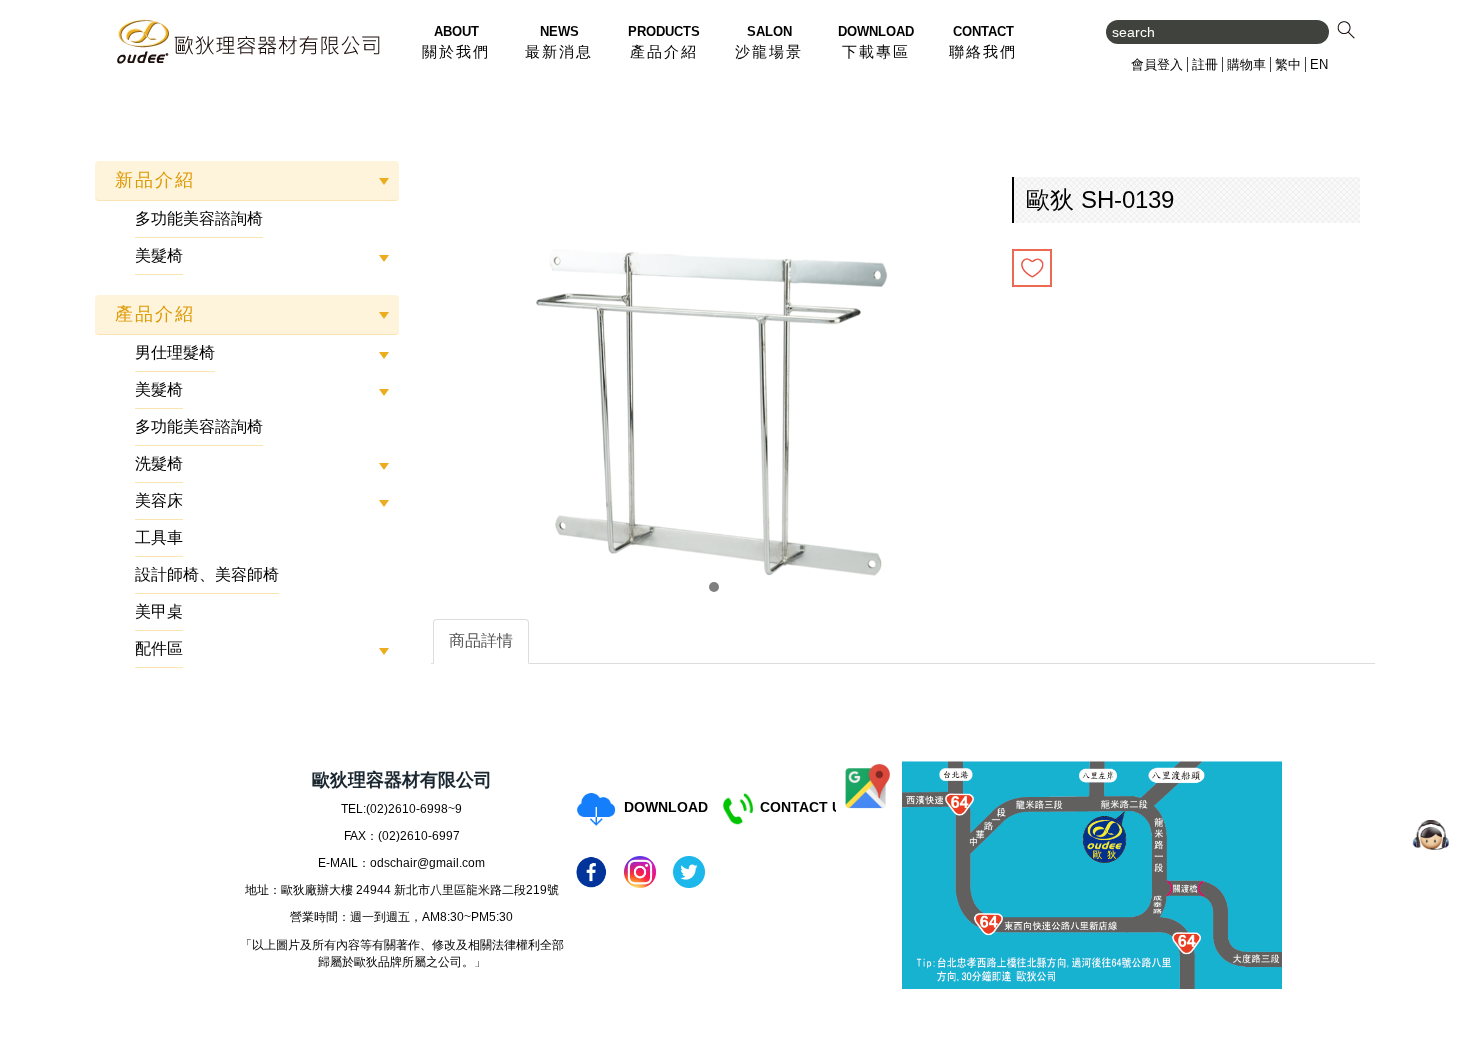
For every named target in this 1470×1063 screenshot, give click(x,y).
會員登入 (1157, 64)
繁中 (1288, 64)
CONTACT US (805, 807)
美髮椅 (159, 255)
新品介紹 (155, 180)
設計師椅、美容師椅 (207, 574)
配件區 (159, 648)
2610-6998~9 (425, 809)
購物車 (1246, 64)
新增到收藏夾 (1032, 268)
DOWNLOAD (666, 807)
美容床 (159, 500)
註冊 (1205, 64)
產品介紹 (155, 314)
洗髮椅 (159, 463)
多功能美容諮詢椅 (199, 218)
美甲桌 (159, 611)
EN (1319, 64)
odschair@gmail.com (427, 863)
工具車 (159, 537)
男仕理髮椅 (175, 352)
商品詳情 (481, 640)
